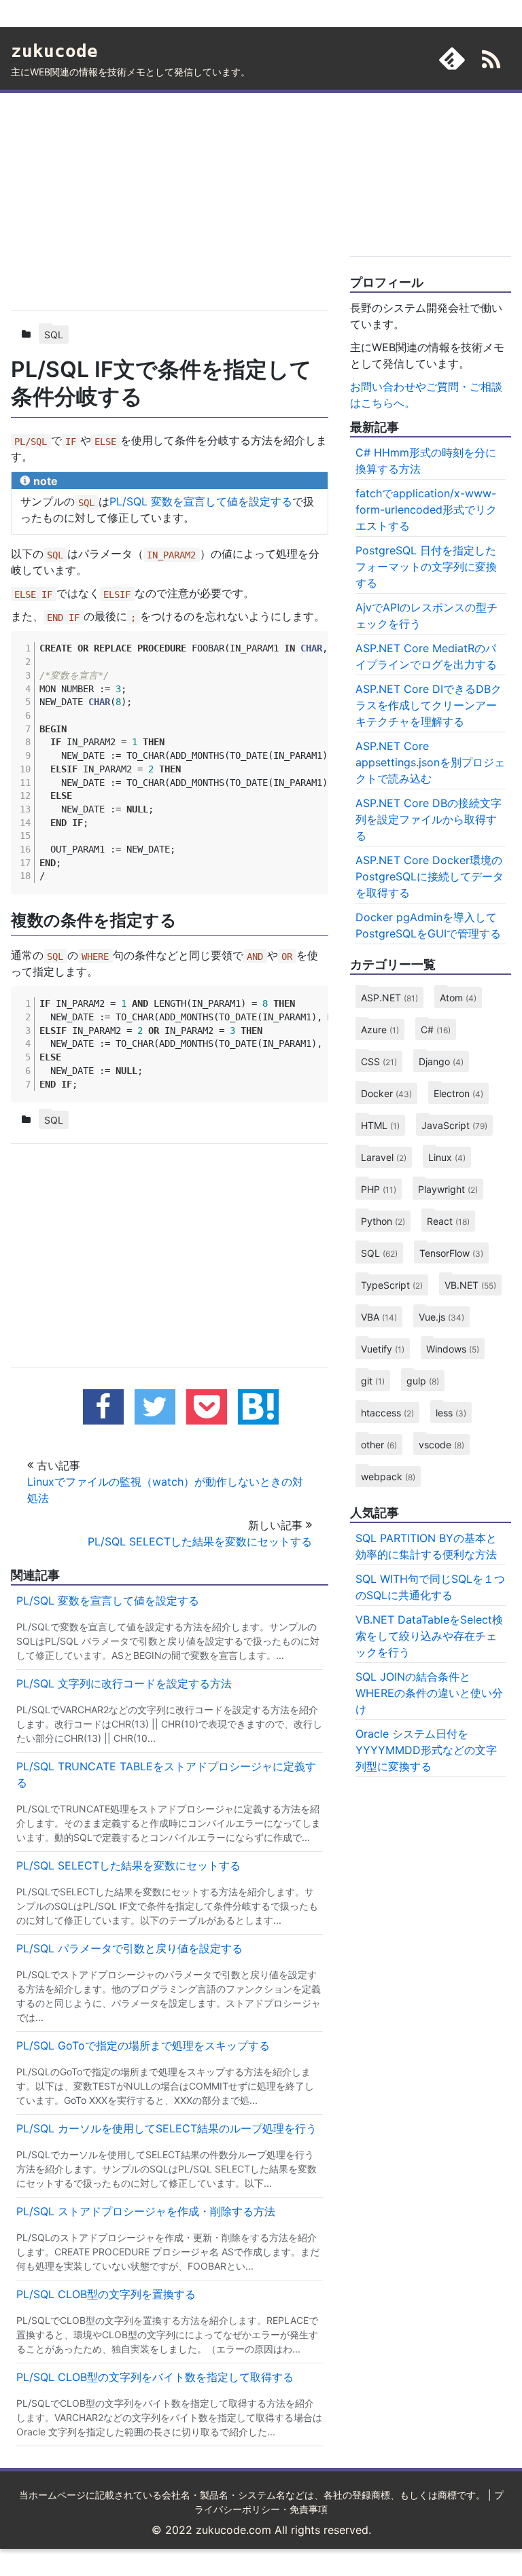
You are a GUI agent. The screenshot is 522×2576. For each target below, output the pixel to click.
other (379, 1445)
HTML (380, 1125)
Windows (453, 1349)
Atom (458, 998)
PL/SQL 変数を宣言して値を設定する (201, 501)
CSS (379, 1061)
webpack (388, 1477)
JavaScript (454, 1125)
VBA (379, 1317)
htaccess (387, 1413)
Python (383, 1221)
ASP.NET (389, 998)
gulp (423, 1381)
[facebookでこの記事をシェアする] (103, 1407)
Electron (458, 1093)
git (373, 1381)
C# (436, 1030)
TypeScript (392, 1285)
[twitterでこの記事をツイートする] (155, 1407)
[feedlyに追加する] (452, 58)
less (451, 1413)
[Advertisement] (170, 199)
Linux (447, 1157)
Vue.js (441, 1317)
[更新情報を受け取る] (491, 61)
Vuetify (383, 1349)
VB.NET (470, 1285)
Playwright (448, 1189)
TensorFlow (451, 1253)
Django (441, 1061)
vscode (441, 1445)
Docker (386, 1093)
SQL (54, 335)
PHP (379, 1189)
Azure (380, 1030)
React (448, 1221)
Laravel (384, 1157)
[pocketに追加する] (207, 1407)
